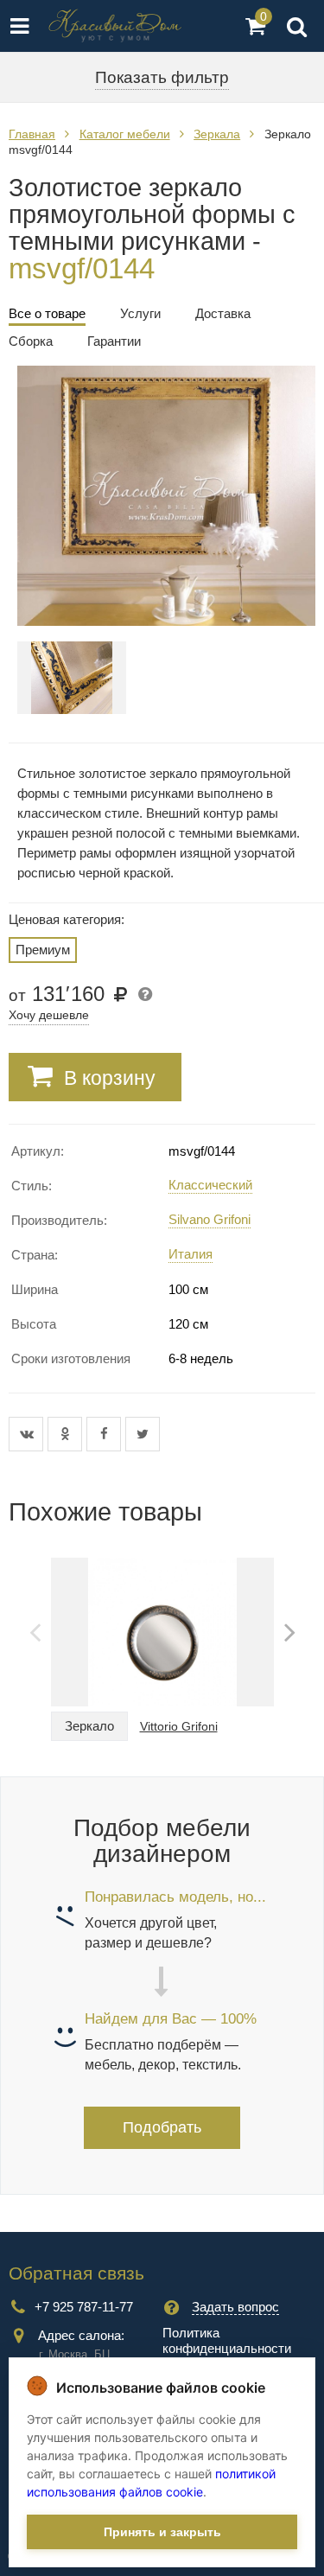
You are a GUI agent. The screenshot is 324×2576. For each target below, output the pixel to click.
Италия (191, 1254)
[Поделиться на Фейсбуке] (106, 1434)
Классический (210, 1185)
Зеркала (217, 134)
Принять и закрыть (162, 2532)
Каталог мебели (125, 134)
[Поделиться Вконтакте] (28, 1434)
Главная (32, 134)
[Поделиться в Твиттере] (143, 1434)
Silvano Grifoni (210, 1219)
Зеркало (89, 1726)
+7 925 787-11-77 (84, 2307)
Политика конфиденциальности (227, 2340)
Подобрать (162, 2127)
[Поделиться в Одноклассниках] (67, 1434)
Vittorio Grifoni (179, 1726)
